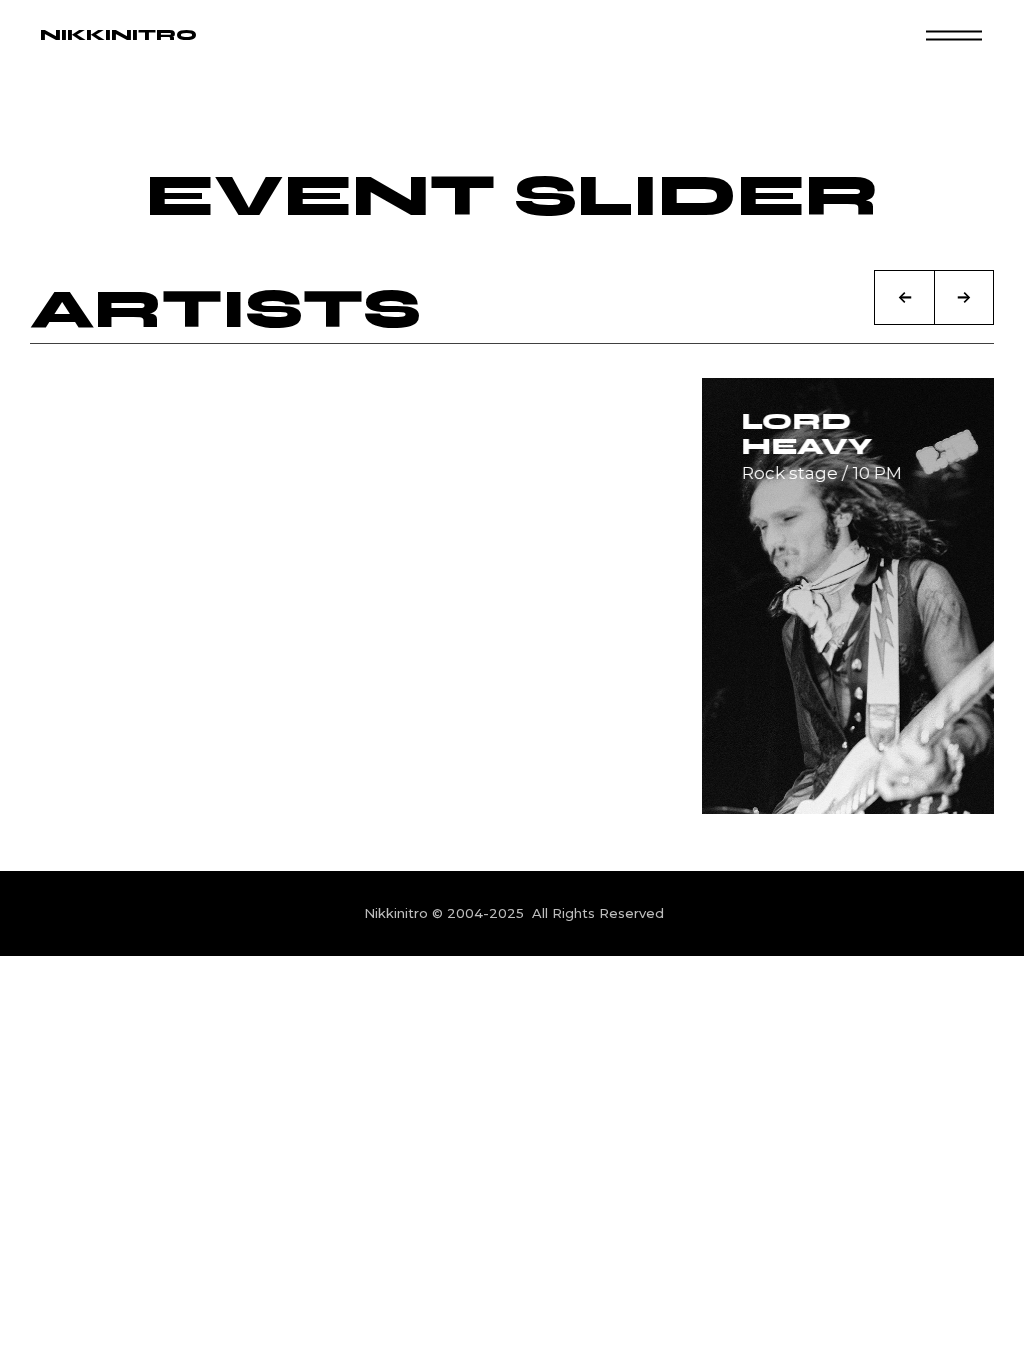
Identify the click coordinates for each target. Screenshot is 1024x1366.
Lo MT (130, 421)
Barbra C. (505, 421)
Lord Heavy (798, 434)
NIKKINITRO (118, 34)
